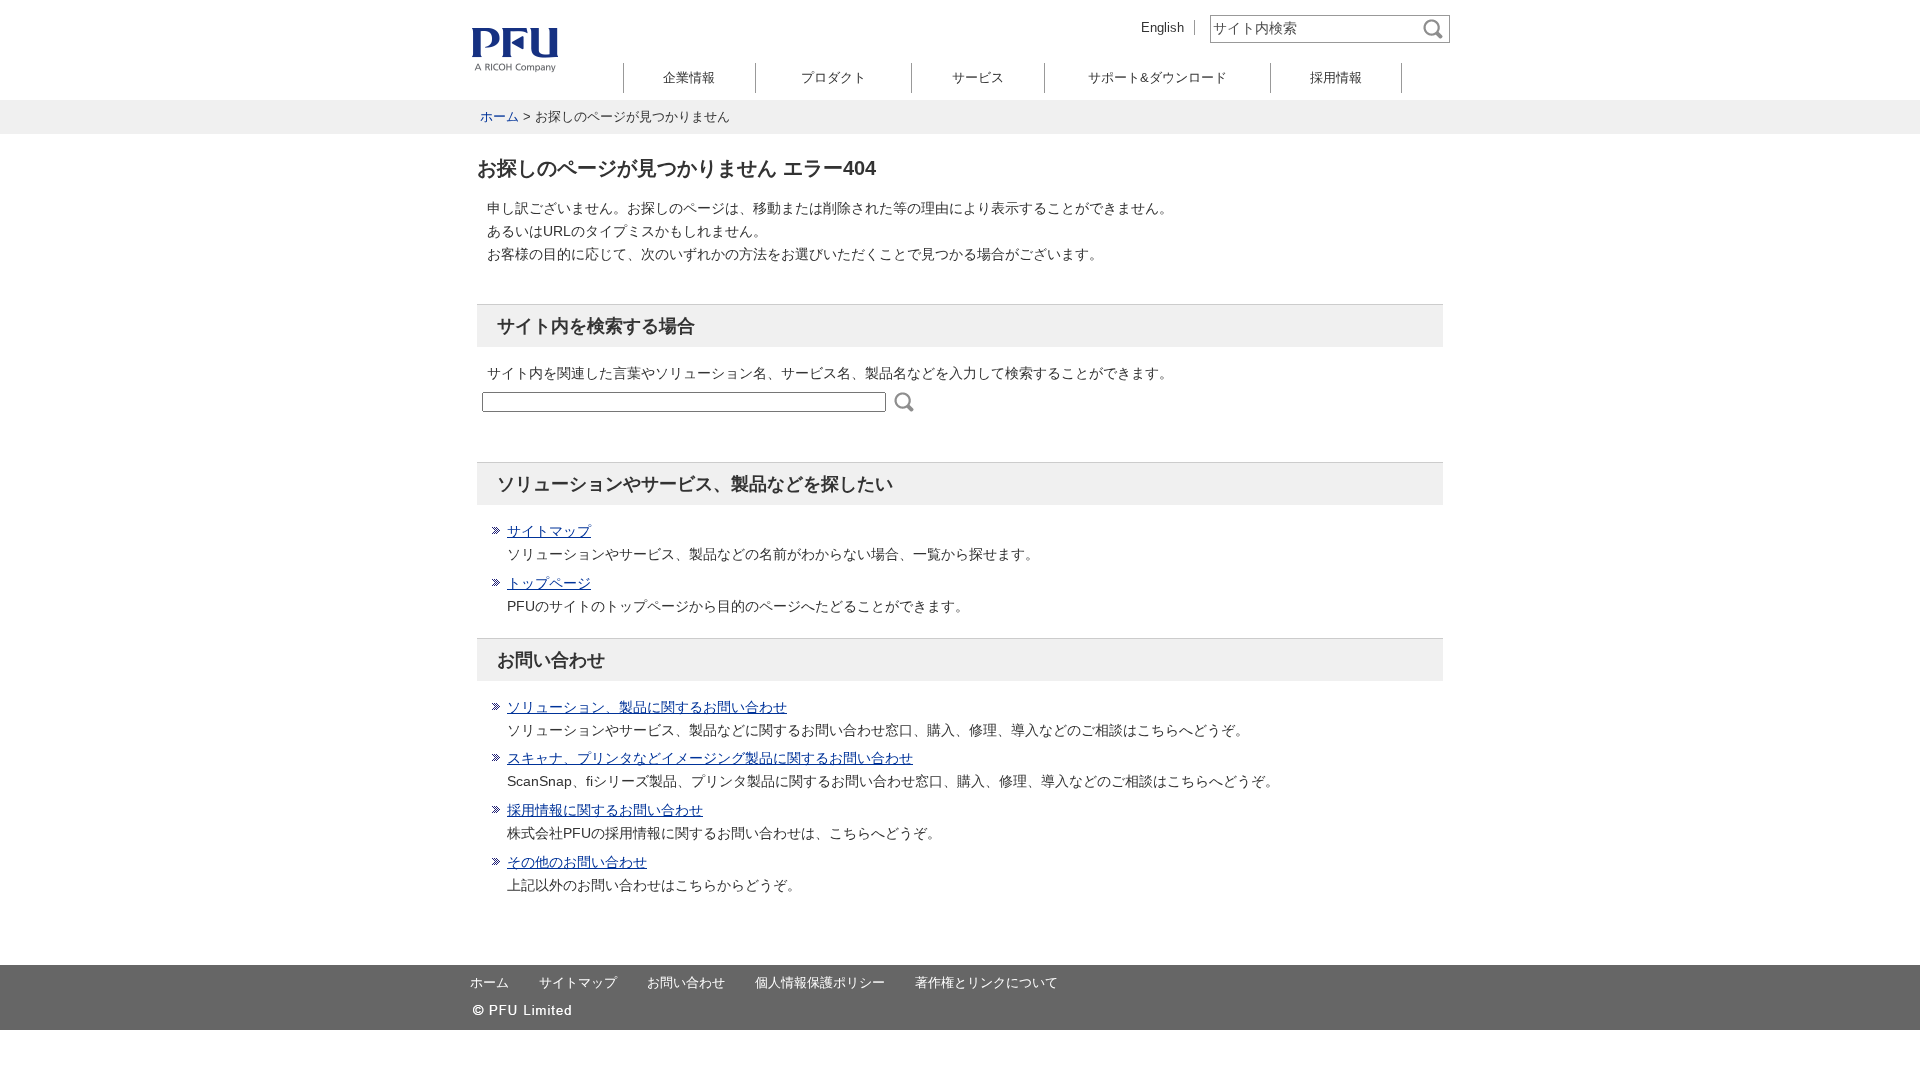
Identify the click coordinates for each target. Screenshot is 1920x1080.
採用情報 (1336, 77)
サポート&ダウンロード (1157, 77)
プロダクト (833, 77)
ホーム (499, 116)
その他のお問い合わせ (577, 862)
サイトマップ (549, 531)
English (1162, 27)
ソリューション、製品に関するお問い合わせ (647, 707)
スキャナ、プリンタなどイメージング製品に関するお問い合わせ (710, 758)
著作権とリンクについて (986, 982)
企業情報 (689, 77)
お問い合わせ (686, 982)
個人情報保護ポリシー (820, 982)
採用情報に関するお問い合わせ (605, 810)
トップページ (549, 583)
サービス (978, 77)
